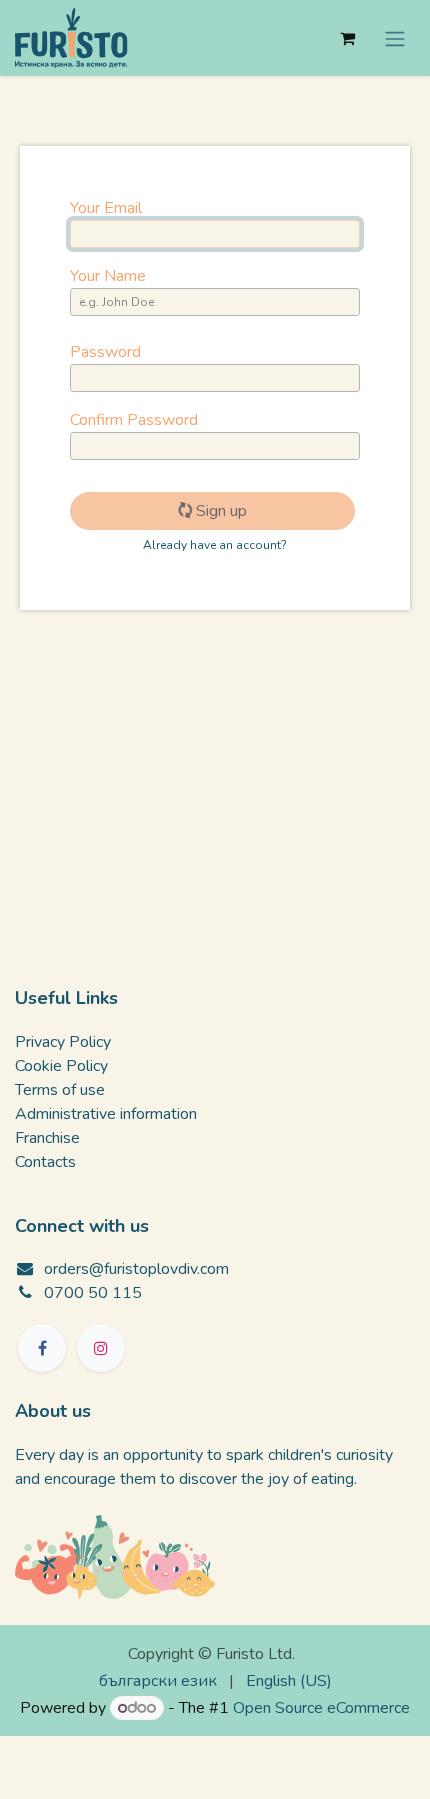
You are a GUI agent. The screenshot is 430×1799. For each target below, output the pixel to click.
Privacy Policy (63, 1042)
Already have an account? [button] (215, 545)
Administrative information (106, 1114)
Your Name (108, 276)
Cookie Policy (61, 1066)
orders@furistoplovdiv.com (136, 1269)
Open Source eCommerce (321, 1708)
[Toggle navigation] (395, 37)
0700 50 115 (93, 1293)
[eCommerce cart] (347, 38)
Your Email (106, 208)
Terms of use (60, 1090)
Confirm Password (134, 420)
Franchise (47, 1138)
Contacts (45, 1162)
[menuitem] (158, 1681)
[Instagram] (101, 1348)
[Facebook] (42, 1348)
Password (105, 352)
